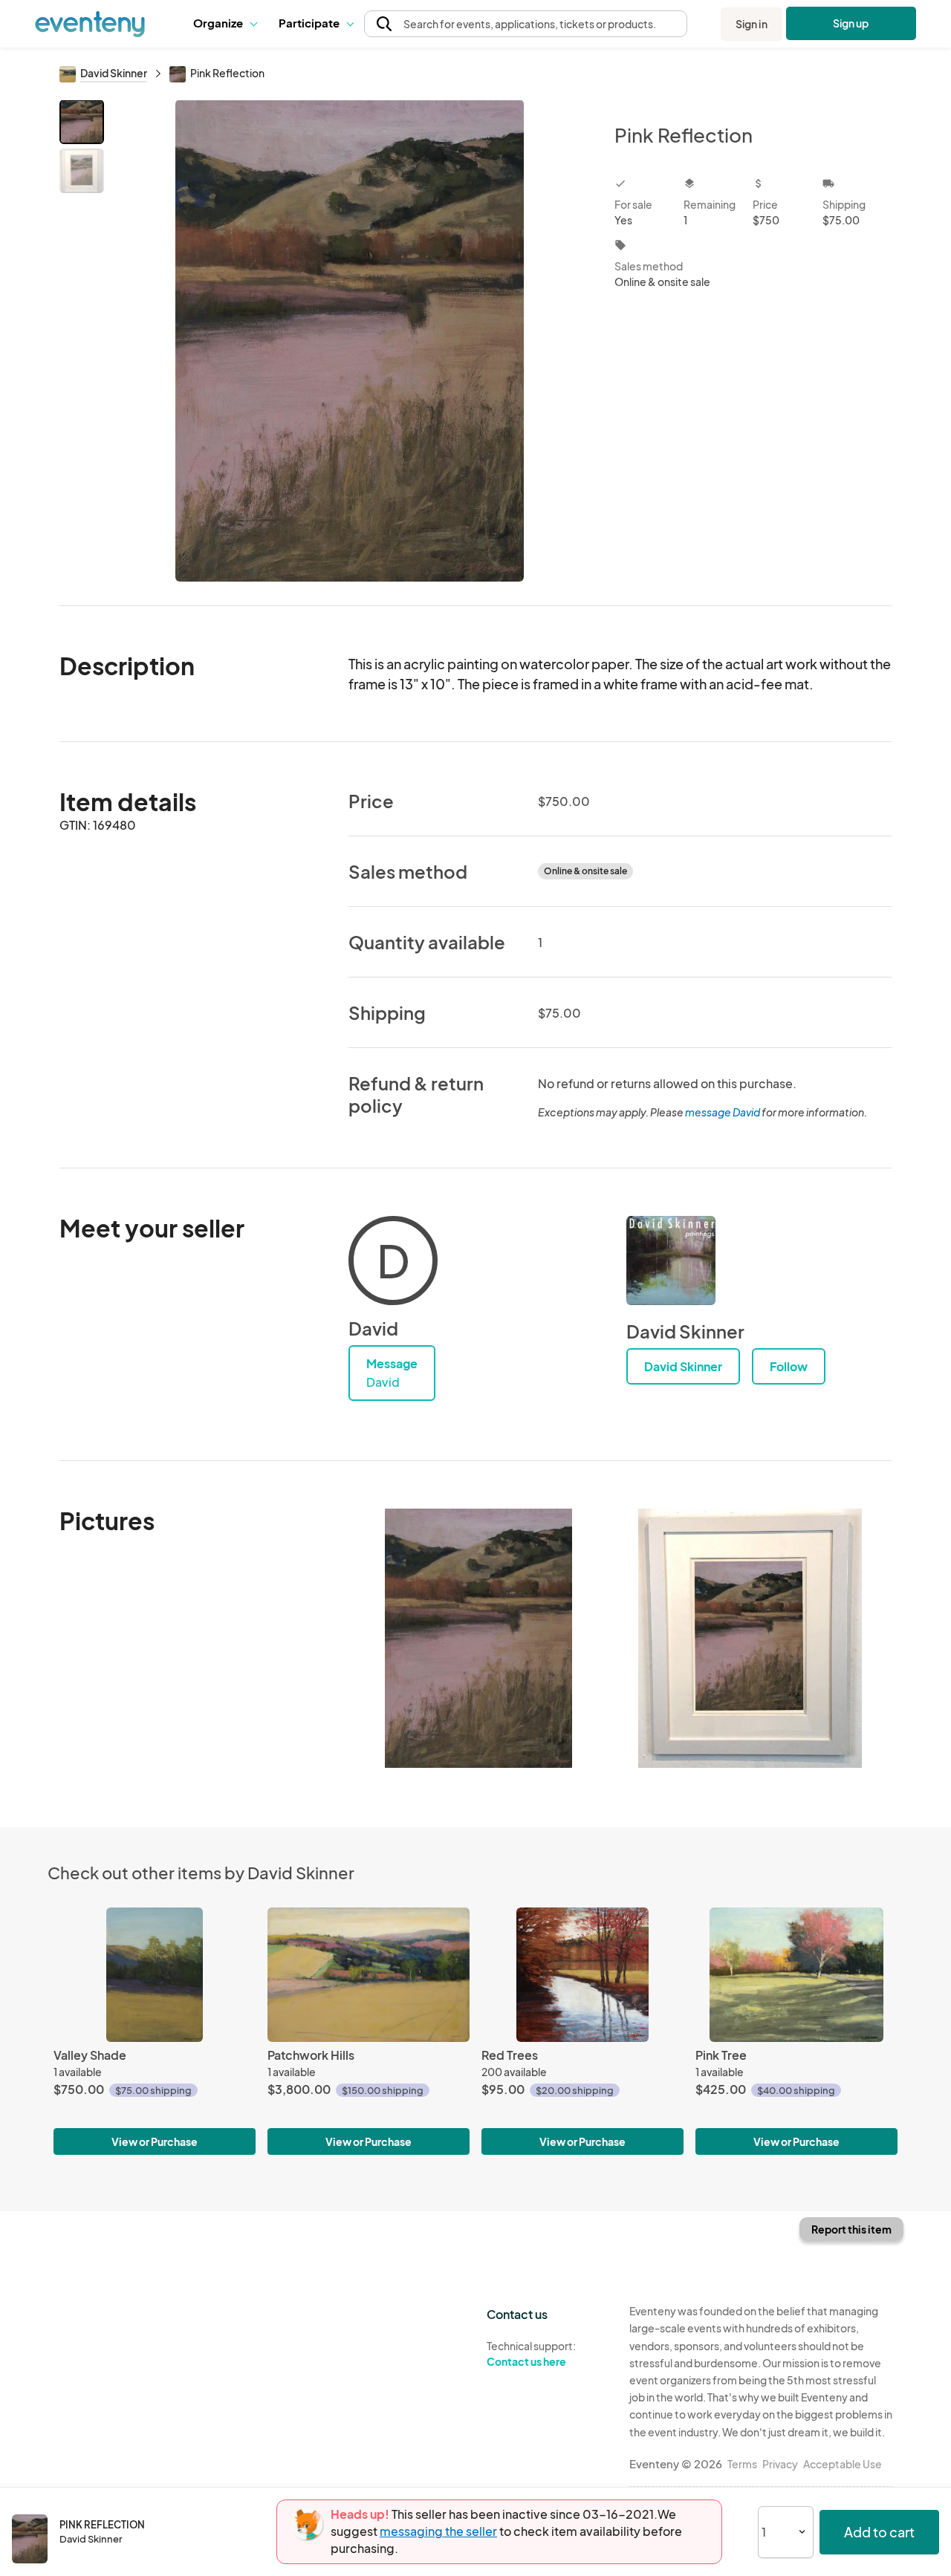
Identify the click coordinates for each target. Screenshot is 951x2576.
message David (723, 1112)
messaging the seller (438, 2531)
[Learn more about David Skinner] (671, 1261)
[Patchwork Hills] (369, 1975)
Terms (742, 2464)
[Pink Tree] (796, 1975)
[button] (225, 24)
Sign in (752, 24)
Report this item (851, 2229)
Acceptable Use (843, 2464)
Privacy (780, 2464)
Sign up (851, 23)
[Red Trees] (582, 1975)
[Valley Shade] (155, 1975)
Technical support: (531, 2354)
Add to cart (879, 2532)
